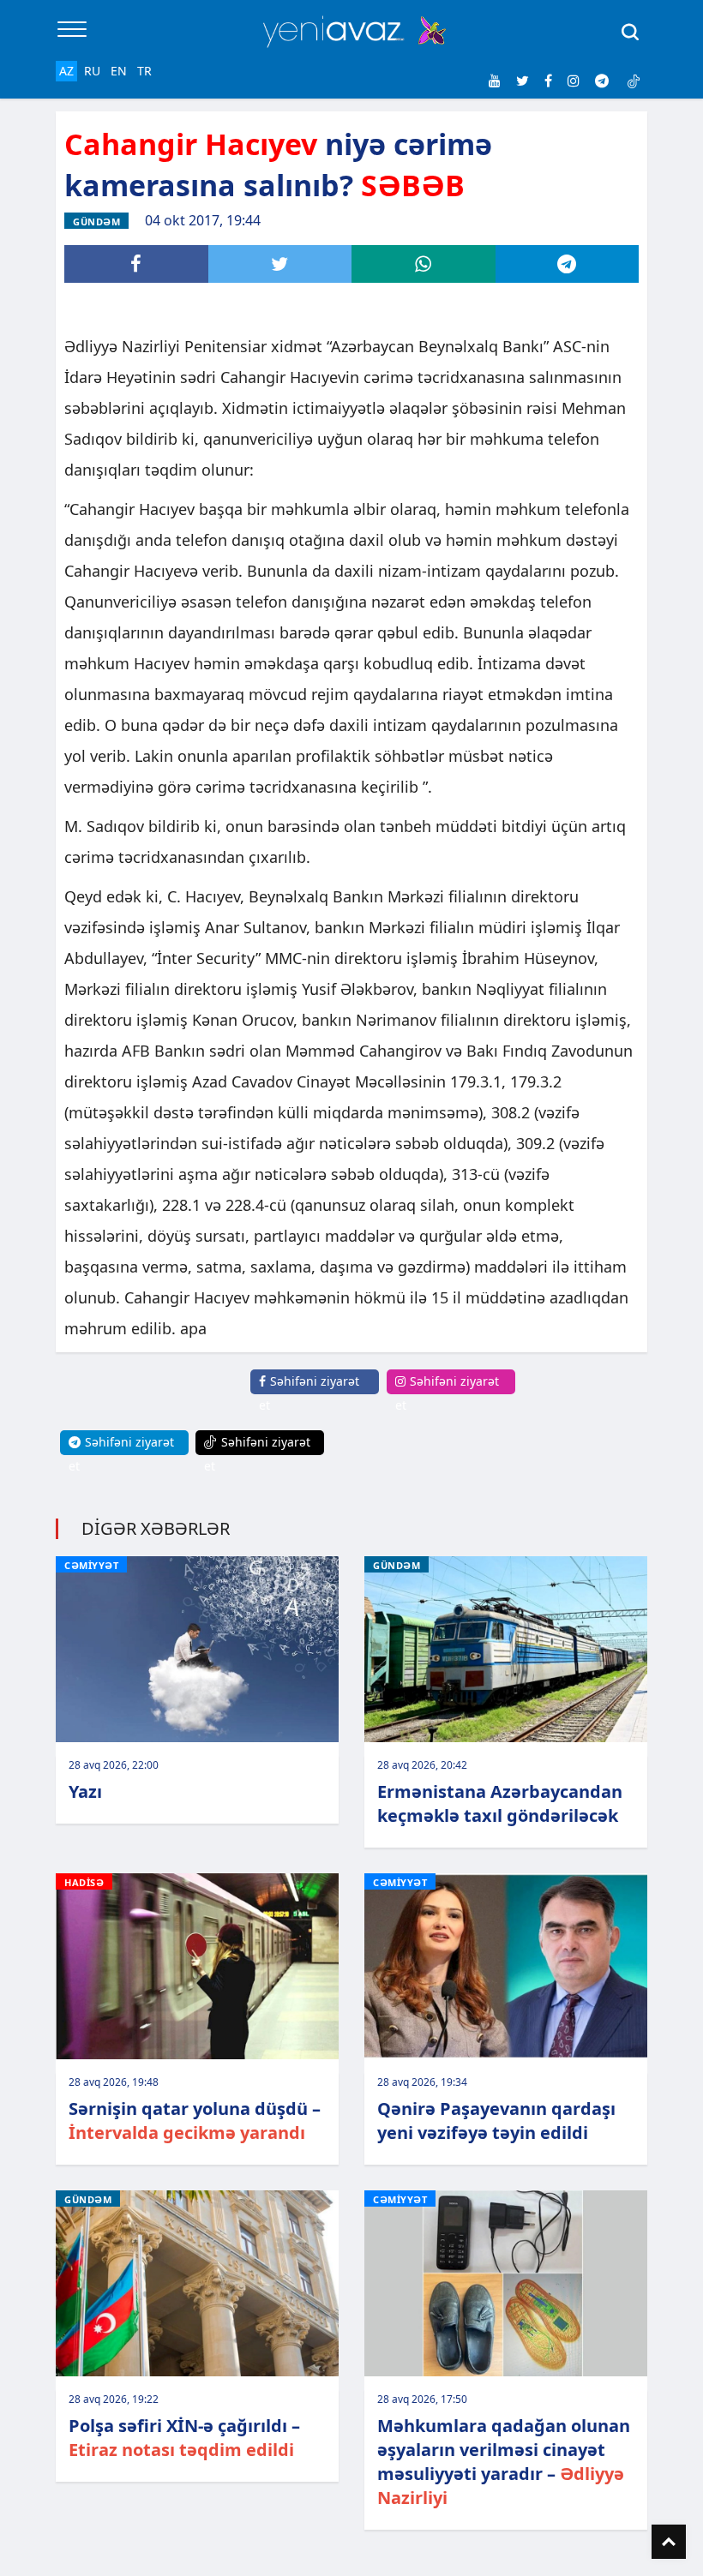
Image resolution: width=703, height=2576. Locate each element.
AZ (66, 71)
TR (144, 71)
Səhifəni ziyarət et (309, 1393)
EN (119, 71)
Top (669, 2542)
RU (92, 71)
